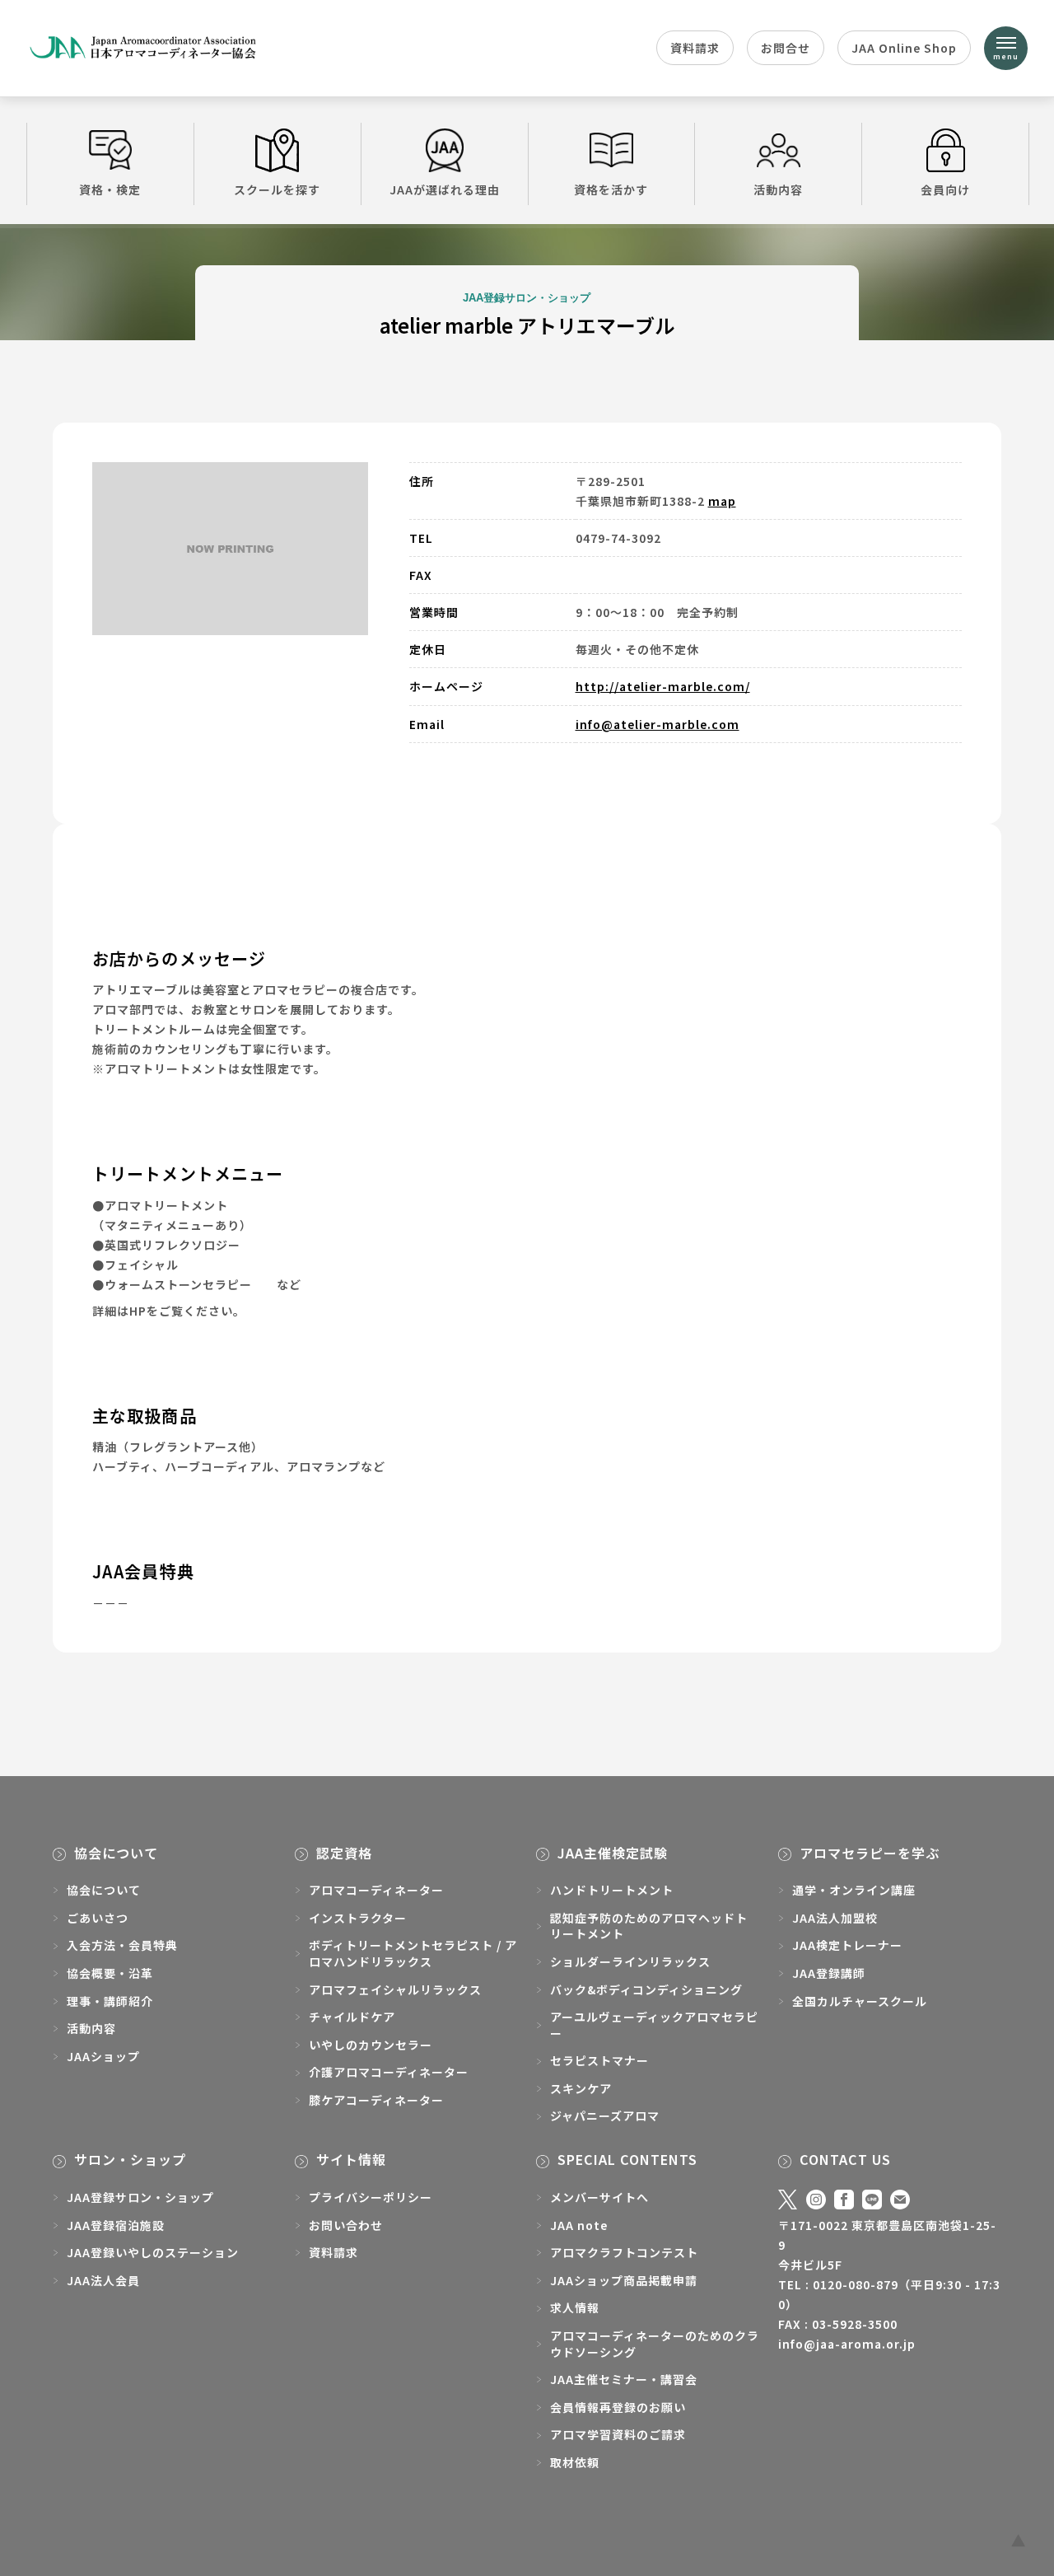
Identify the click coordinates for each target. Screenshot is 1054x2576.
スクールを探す (277, 189)
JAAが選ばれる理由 (445, 189)
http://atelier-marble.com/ (663, 686)
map (722, 501)
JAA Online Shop (904, 48)
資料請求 (695, 48)
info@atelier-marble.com (658, 724)
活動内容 (778, 189)
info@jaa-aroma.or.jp (847, 2344)
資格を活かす (611, 189)
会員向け (945, 189)
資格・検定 (110, 189)
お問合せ (786, 48)
